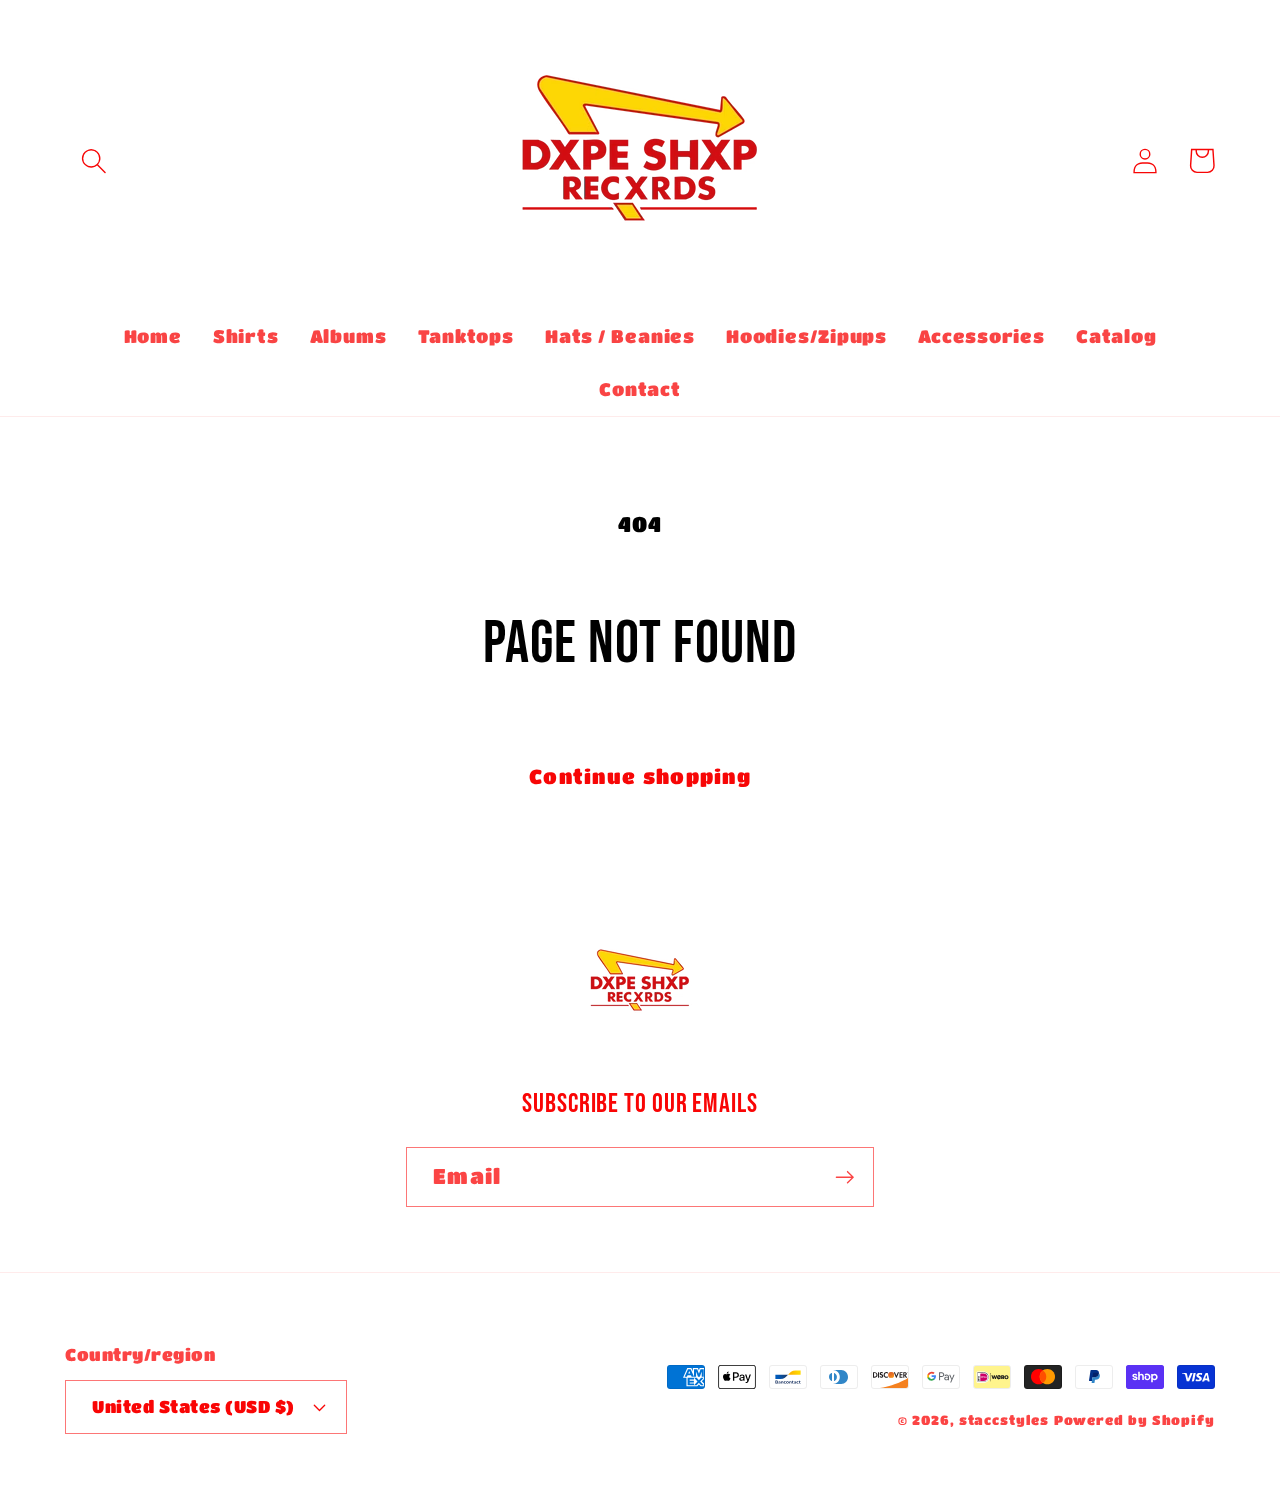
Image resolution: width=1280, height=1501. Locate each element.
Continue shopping (640, 776)
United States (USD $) (193, 1406)
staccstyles (1004, 1419)
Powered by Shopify (1134, 1419)
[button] (93, 160)
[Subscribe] (844, 1177)
